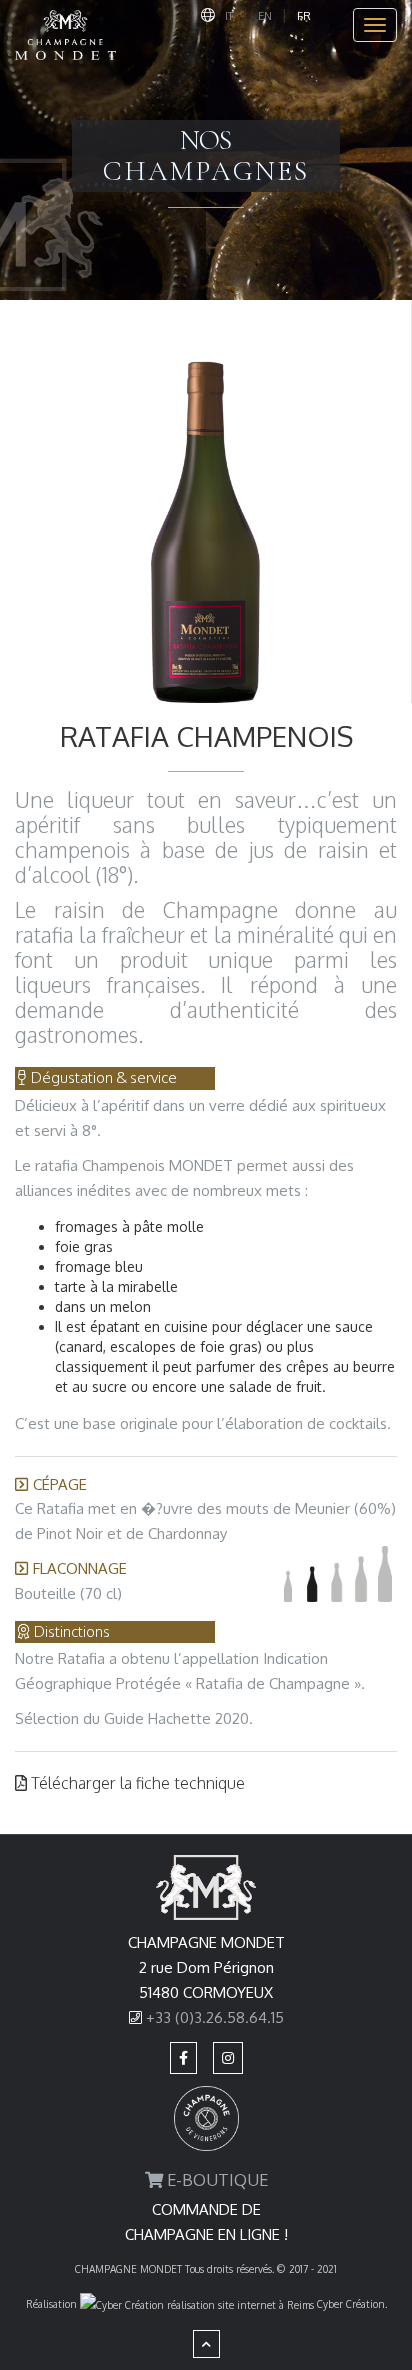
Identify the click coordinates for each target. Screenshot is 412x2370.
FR (304, 16)
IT (229, 16)
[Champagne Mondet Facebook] (183, 2057)
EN (265, 16)
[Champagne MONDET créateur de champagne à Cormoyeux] (65, 25)
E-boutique (215, 2179)
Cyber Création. (350, 2304)
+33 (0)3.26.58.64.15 (215, 2017)
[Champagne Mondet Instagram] (228, 2057)
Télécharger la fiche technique (136, 1783)
